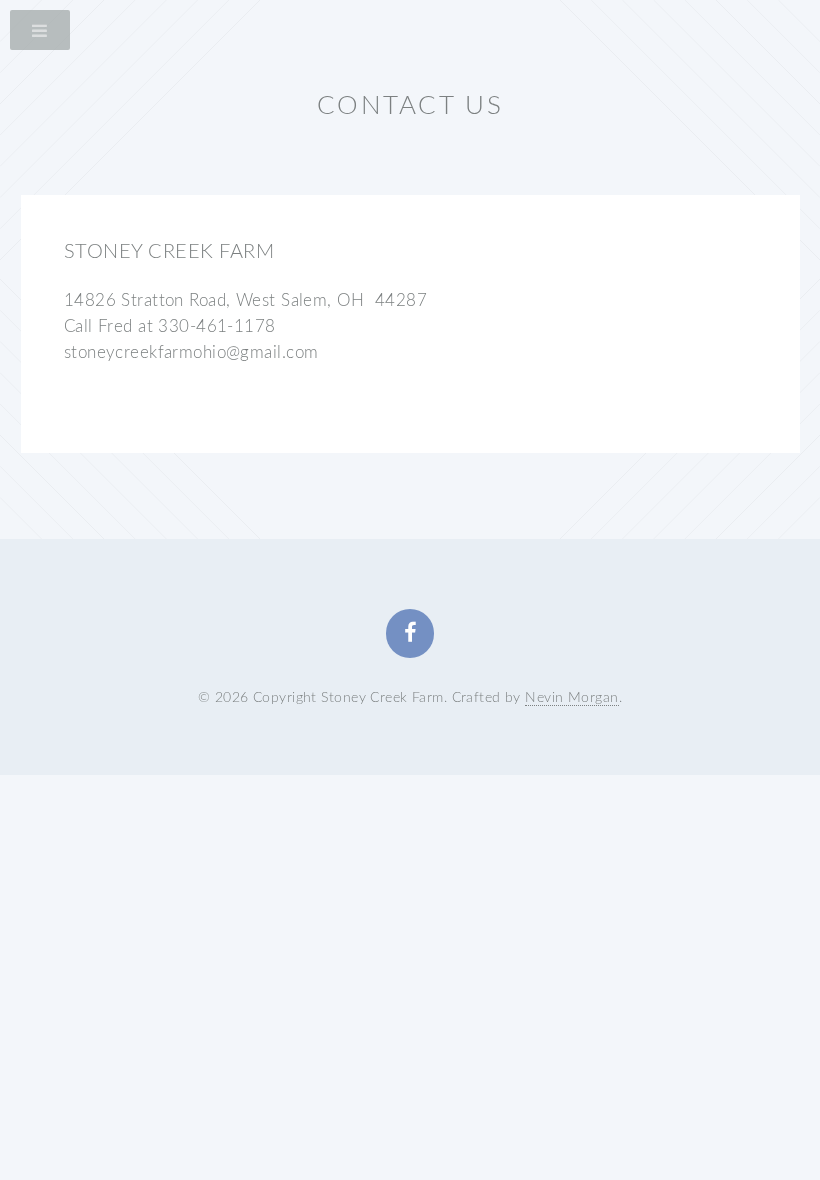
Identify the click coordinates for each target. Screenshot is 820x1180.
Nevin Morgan (571, 698)
